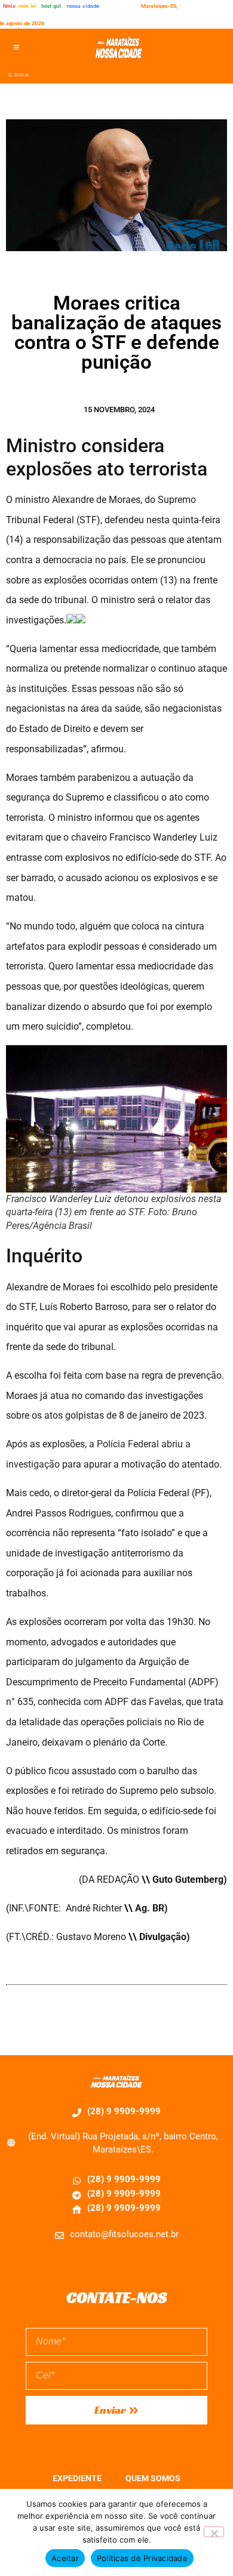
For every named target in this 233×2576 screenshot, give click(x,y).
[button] (16, 47)
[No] (214, 2532)
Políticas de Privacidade (142, 2558)
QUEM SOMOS (153, 2478)
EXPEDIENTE (77, 2478)
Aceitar (65, 2558)
